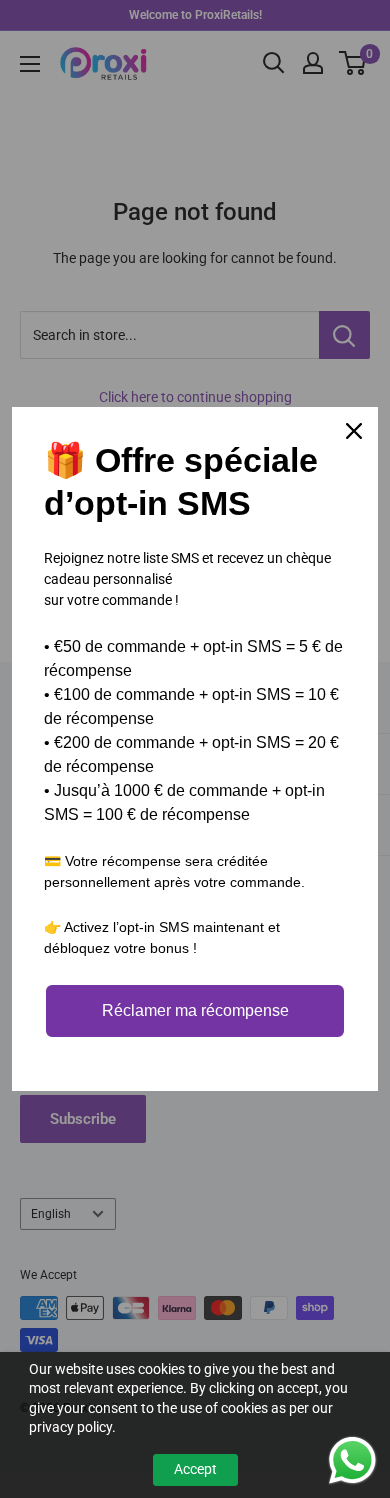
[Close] (354, 431)
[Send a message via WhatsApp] (352, 1460)
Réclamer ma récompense (195, 1010)
